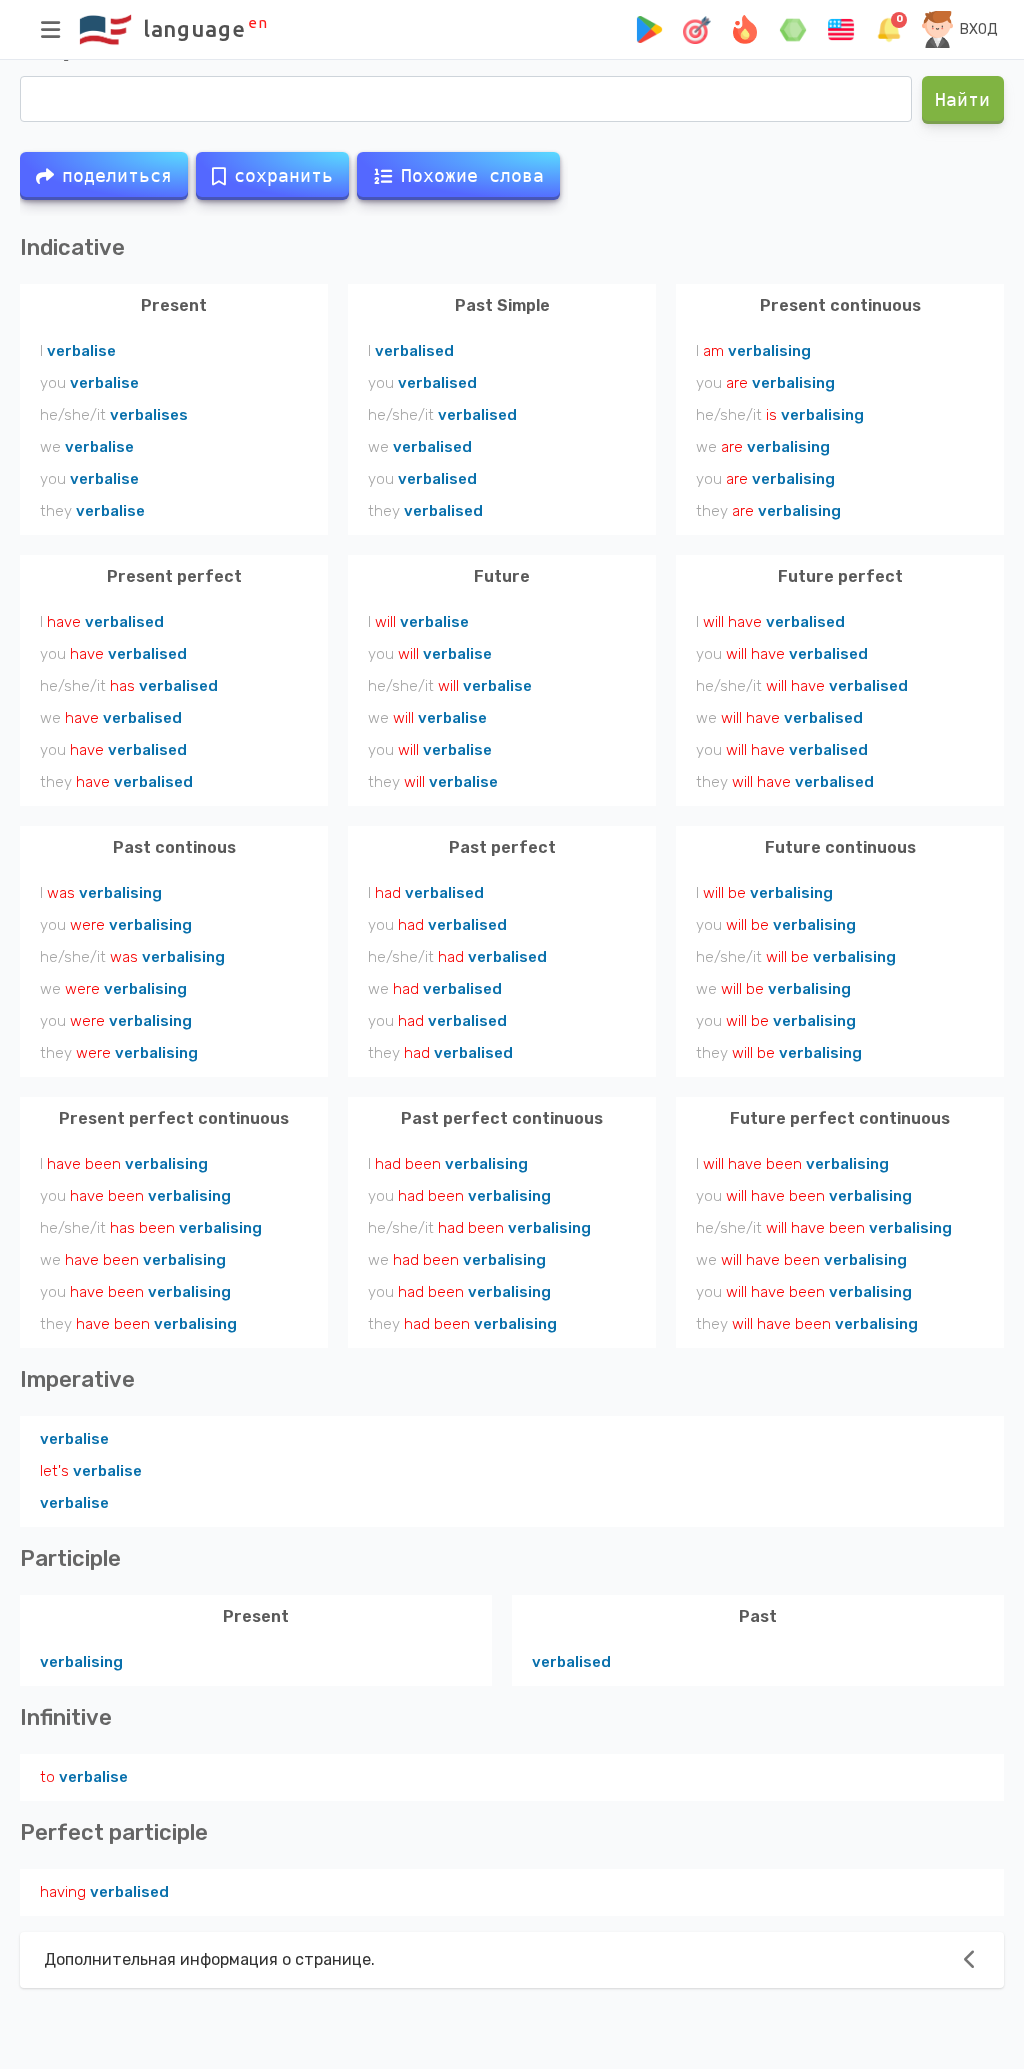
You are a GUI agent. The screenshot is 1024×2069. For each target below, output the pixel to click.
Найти (963, 99)
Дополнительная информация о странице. (209, 1959)
